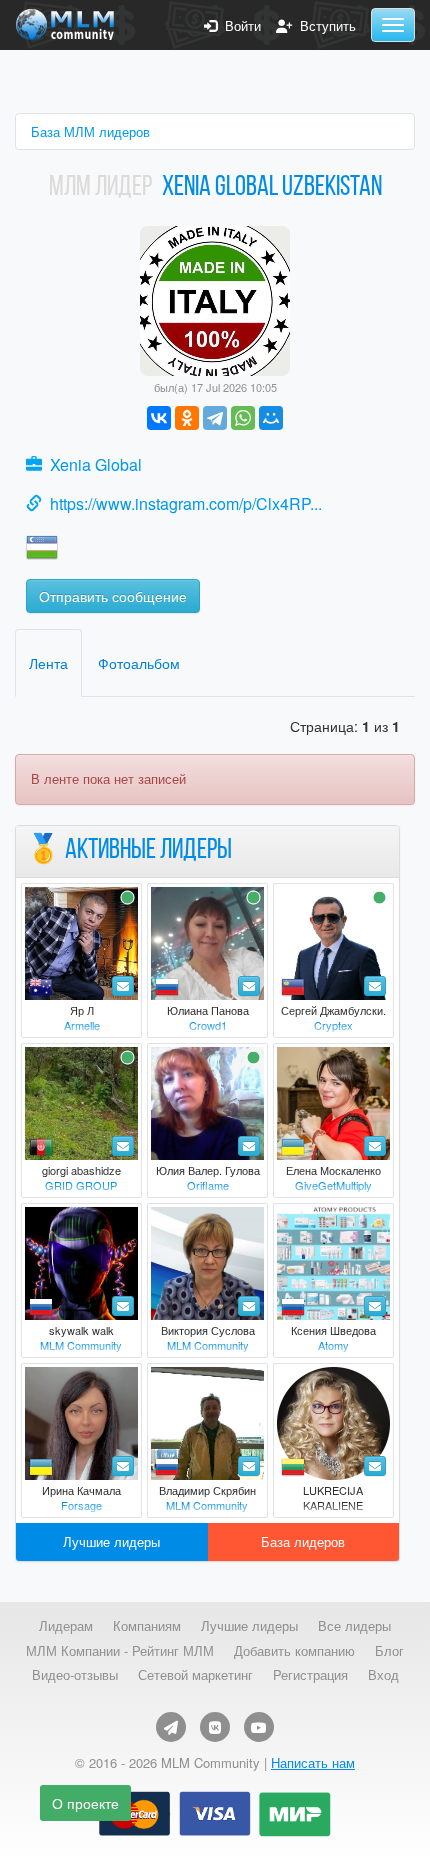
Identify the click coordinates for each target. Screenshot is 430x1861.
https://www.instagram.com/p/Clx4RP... (186, 503)
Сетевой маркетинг (195, 1675)
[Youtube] (259, 1727)
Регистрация (310, 1675)
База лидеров (303, 1541)
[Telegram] (215, 418)
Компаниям (147, 1626)
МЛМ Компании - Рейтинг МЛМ (120, 1651)
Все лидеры (354, 1626)
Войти (239, 26)
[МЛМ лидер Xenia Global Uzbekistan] (215, 298)
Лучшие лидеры (111, 1541)
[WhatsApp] (243, 418)
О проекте (85, 1803)
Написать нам (313, 1762)
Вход (383, 1675)
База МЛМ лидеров (90, 131)
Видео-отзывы (75, 1675)
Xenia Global (96, 464)
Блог (389, 1651)
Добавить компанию (294, 1651)
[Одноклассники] (187, 418)
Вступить (324, 26)
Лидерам (66, 1626)
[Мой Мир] (271, 418)
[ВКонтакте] (159, 418)
